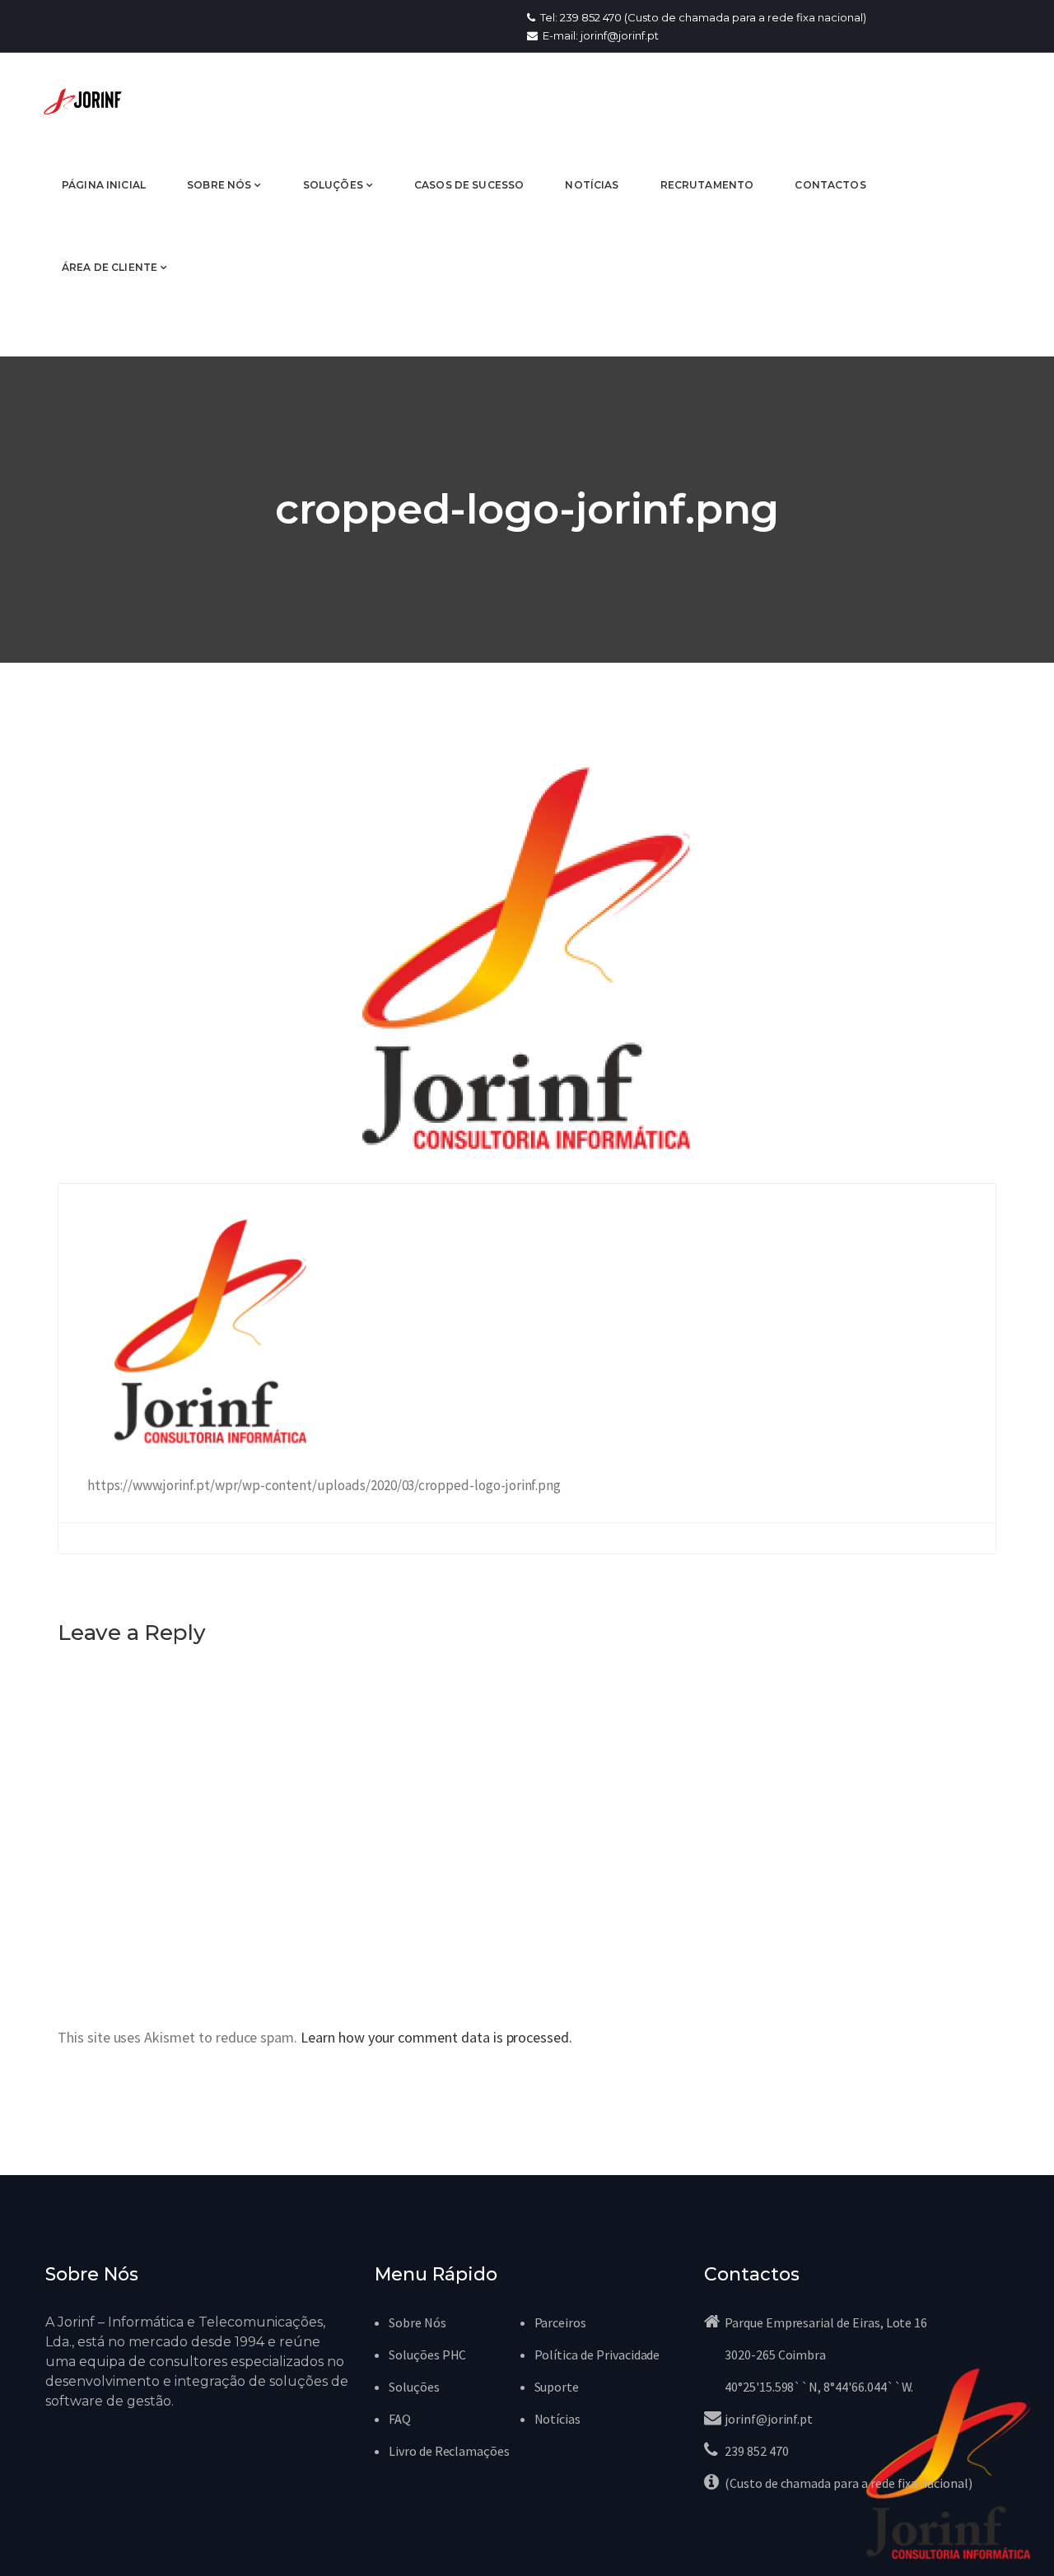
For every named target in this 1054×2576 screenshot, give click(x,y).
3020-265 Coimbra (775, 2355)
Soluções (414, 2387)
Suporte (557, 2387)
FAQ (400, 2419)
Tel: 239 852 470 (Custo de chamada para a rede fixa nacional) (702, 17)
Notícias (558, 2419)
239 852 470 (756, 2451)
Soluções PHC (427, 2355)
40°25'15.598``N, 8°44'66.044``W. (819, 2387)
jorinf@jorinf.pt (769, 2419)
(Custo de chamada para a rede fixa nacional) (849, 2483)
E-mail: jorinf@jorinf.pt (599, 35)
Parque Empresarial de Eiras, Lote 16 (826, 2322)
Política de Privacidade (597, 2355)
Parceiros (561, 2322)
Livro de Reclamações (449, 2451)
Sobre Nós (417, 2322)
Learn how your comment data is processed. (436, 2037)
